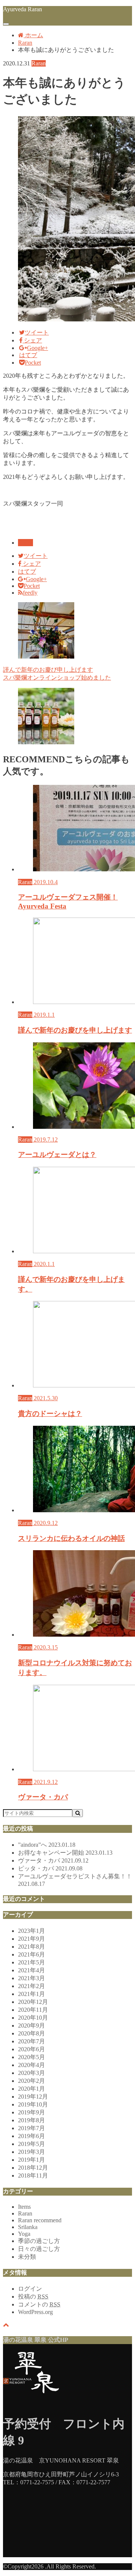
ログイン (30, 2289)
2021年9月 (31, 1939)
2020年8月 (31, 2033)
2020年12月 (33, 2002)
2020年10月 (33, 2018)
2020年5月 (31, 2057)
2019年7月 (31, 2128)
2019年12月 (33, 2097)
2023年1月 (31, 1931)
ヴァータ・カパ (53, 1860)
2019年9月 (31, 2112)
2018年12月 (33, 2168)
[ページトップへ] (6, 2325)
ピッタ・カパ (50, 1868)
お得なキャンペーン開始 (65, 1853)
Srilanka (28, 2227)
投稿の (33, 2297)
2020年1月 (31, 2089)
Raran (25, 543)
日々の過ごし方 (39, 2249)
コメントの (39, 2304)
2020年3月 (31, 2073)
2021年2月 (31, 1986)
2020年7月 (31, 2041)
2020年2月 (31, 2081)
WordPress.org (35, 2312)
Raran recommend (40, 2220)
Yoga (24, 2234)
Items (24, 2207)
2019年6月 (31, 2136)
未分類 (27, 2257)
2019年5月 (31, 2144)
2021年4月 (31, 1970)
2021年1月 (31, 1994)
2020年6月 (31, 2049)
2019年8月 (31, 2120)
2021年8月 (31, 1947)
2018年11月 (33, 2175)
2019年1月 (31, 2160)
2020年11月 (33, 2010)
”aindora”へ (47, 1845)
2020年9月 (31, 2026)
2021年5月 (31, 1962)
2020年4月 (31, 2065)
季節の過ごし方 (39, 2241)
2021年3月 (31, 1978)
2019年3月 (31, 2152)
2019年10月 (33, 2104)
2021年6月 (31, 1954)
